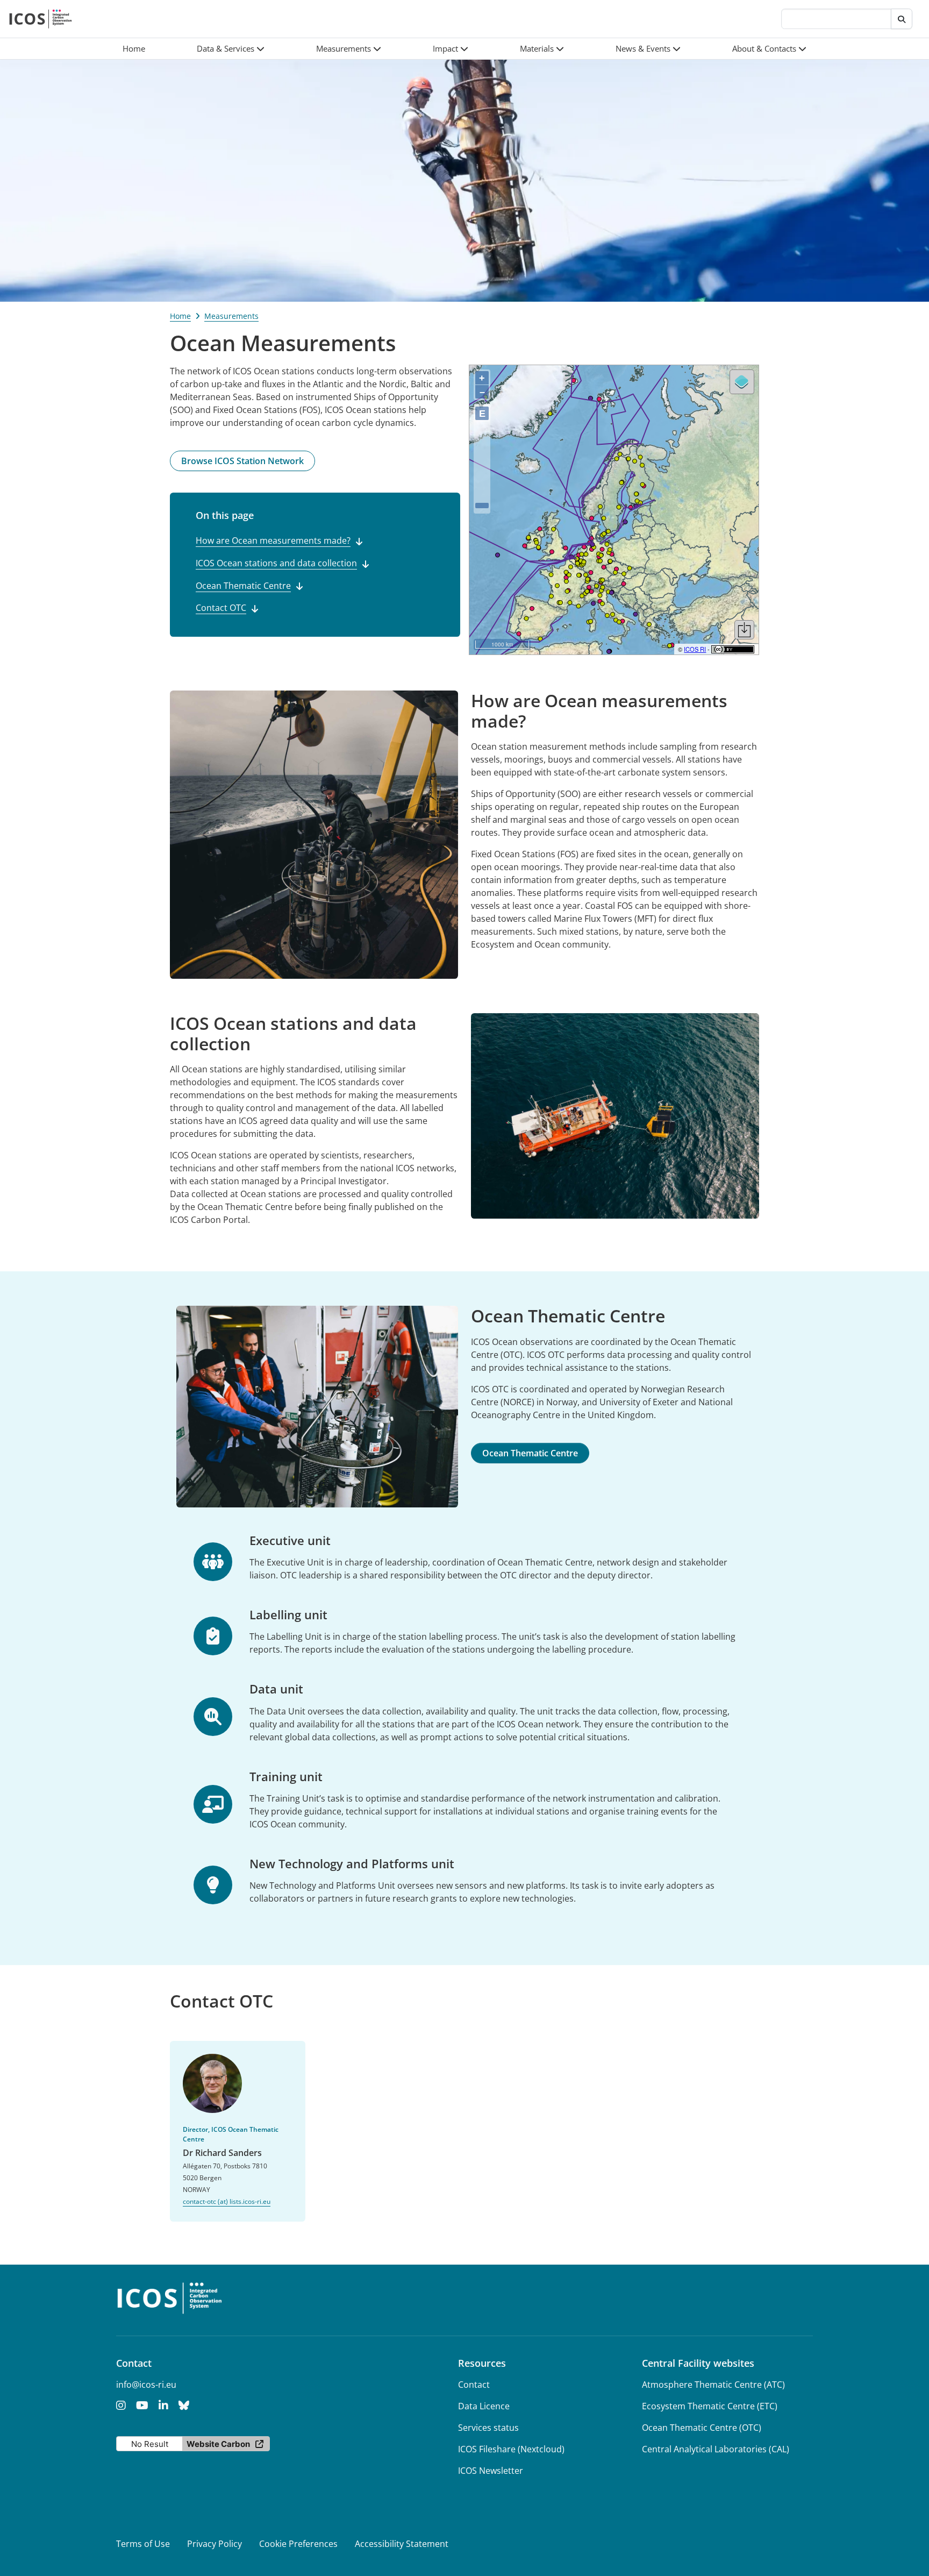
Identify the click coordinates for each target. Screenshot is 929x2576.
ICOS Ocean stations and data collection (276, 563)
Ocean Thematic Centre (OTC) (702, 2428)
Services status (488, 2428)
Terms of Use (143, 2544)
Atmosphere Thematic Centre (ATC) (713, 2385)
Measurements (231, 316)
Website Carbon (218, 2444)
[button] (231, 49)
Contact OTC (221, 608)
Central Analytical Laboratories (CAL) (716, 2449)
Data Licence (484, 2406)
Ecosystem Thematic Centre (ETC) (710, 2406)
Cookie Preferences (298, 2544)
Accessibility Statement (402, 2544)
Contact (474, 2385)
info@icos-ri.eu (146, 2385)
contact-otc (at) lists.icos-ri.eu (227, 2201)
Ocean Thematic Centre (243, 586)
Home (180, 316)
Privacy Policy (215, 2544)
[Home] (41, 19)
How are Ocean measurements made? (273, 540)
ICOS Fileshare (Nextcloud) (511, 2449)
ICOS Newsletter (491, 2471)
